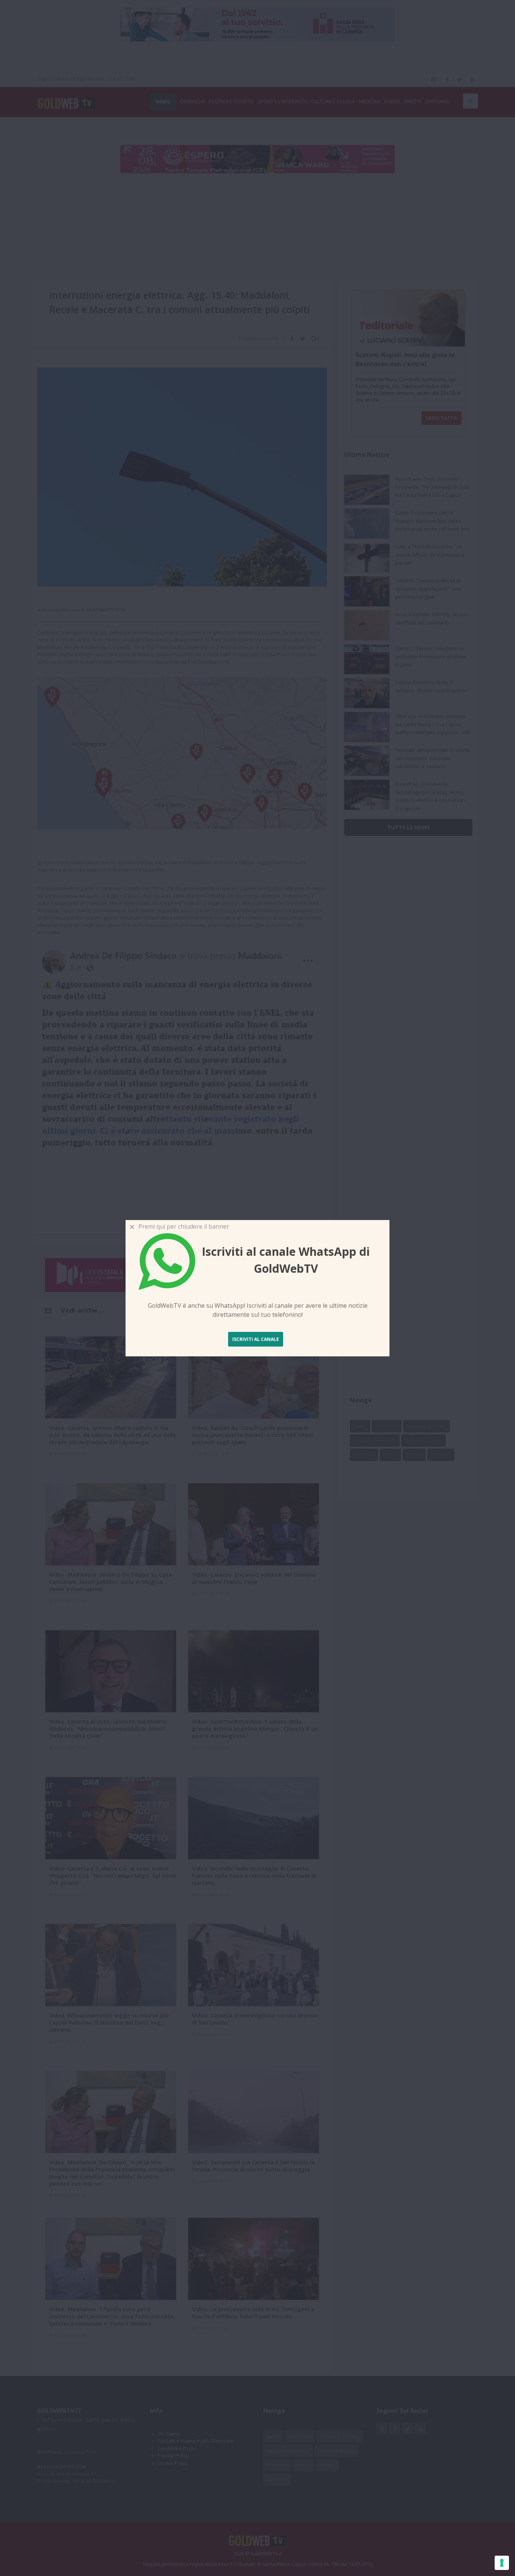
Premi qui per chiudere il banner (182, 1226)
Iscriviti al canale (256, 1339)
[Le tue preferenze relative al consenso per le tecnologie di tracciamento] (502, 2563)
